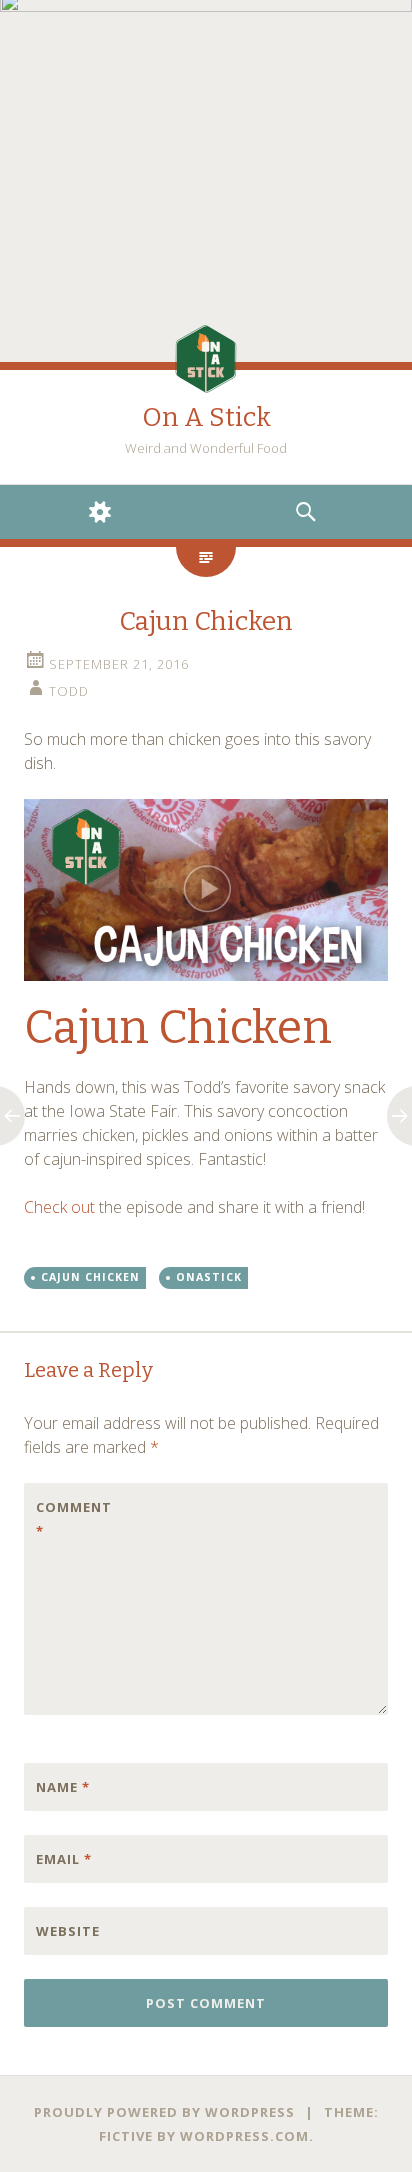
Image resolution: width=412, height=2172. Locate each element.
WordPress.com (244, 2136)
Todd (69, 691)
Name (63, 1787)
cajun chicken (90, 1277)
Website (68, 1931)
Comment (74, 1519)
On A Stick (206, 417)
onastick (209, 1277)
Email (64, 1859)
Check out (59, 1207)
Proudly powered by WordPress (164, 2112)
